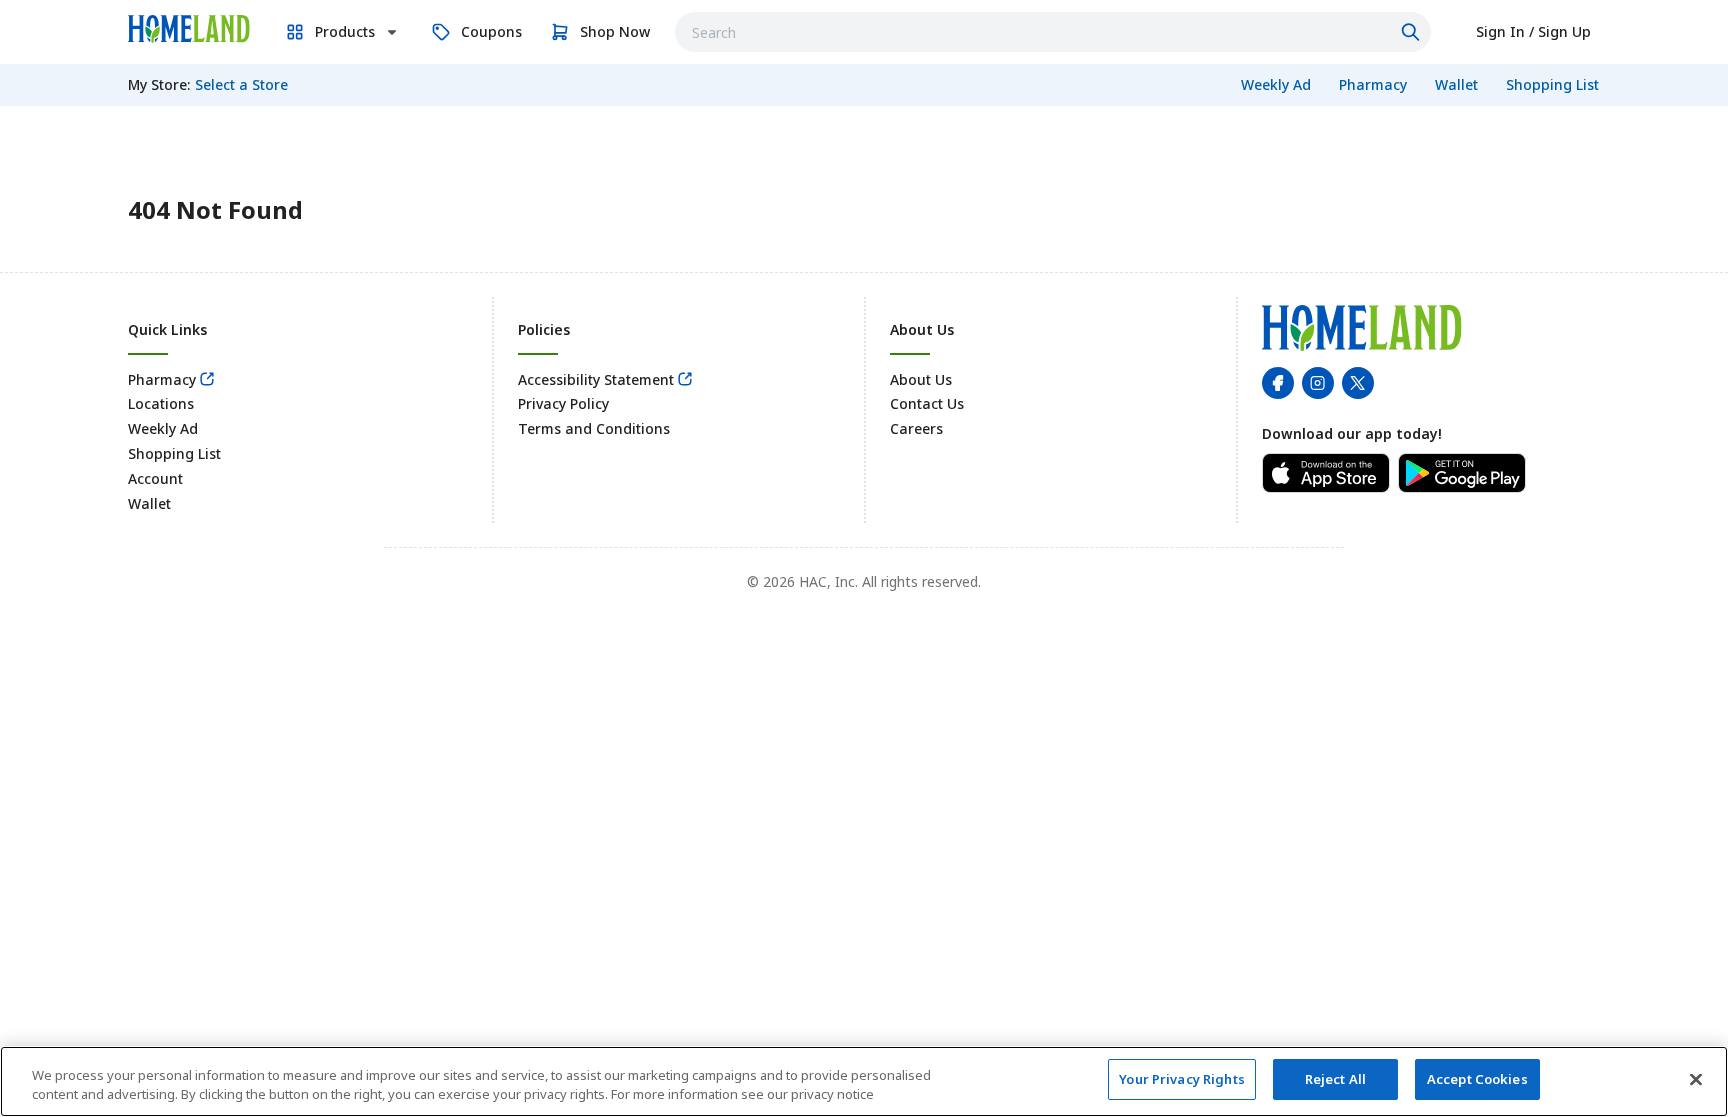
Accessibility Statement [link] (596, 379)
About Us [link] (921, 379)
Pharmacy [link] (162, 379)
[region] (864, 1081)
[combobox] (1053, 32)
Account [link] (155, 478)
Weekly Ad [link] (163, 428)
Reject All (1335, 1079)
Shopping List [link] (174, 453)
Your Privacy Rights (1181, 1079)
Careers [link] (916, 428)
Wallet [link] (149, 503)
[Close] (1696, 1079)
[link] (189, 29)
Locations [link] (161, 403)
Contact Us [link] (927, 403)
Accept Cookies (1477, 1079)
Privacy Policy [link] (563, 403)
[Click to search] (1413, 32)
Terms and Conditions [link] (594, 428)
